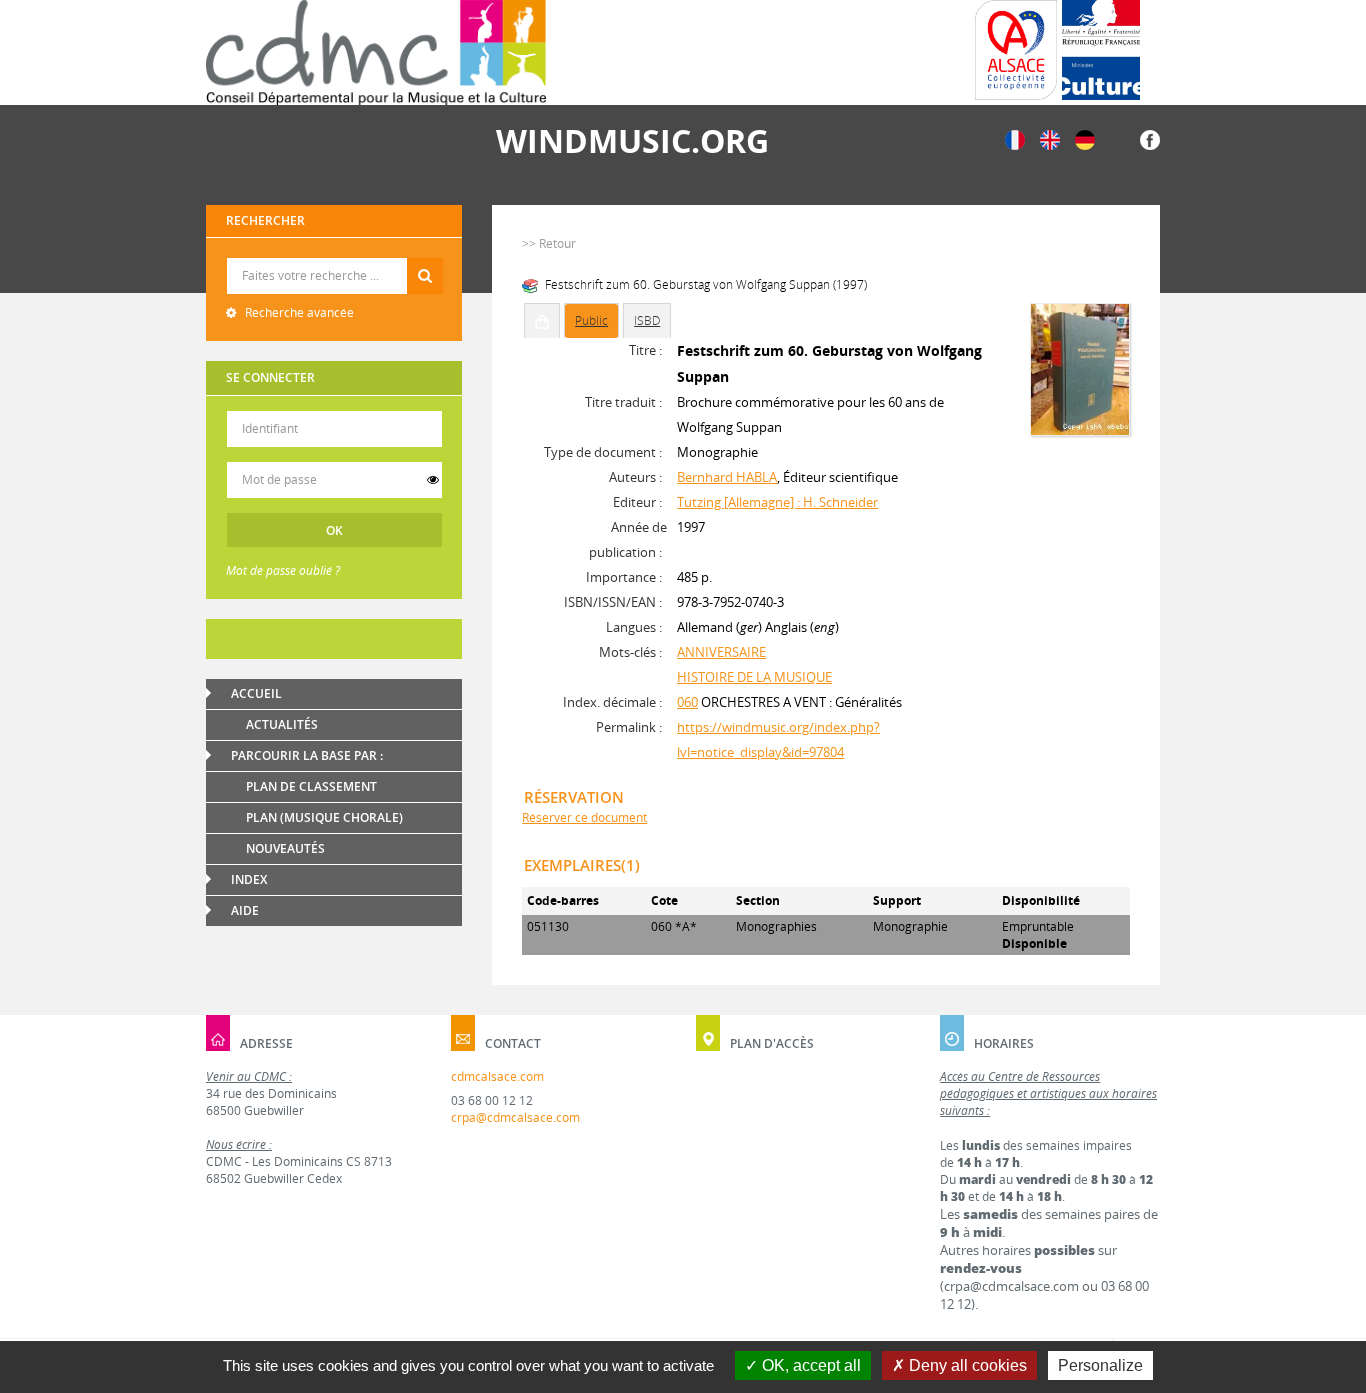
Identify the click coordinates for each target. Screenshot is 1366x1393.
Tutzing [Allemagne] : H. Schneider (777, 502)
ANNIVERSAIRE (721, 652)
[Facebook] (1150, 138)
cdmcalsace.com (497, 1076)
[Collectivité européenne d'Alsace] (1016, 50)
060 (687, 702)
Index (249, 879)
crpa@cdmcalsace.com (515, 1117)
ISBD (647, 320)
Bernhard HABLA (727, 477)
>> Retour (549, 243)
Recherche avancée (298, 312)
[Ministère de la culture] (1101, 50)
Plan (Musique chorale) (324, 817)
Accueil (256, 693)
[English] (1050, 138)
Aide (245, 910)
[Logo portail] (376, 52)
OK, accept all (809, 1365)
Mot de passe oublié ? (283, 570)
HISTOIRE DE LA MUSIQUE (754, 677)
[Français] (1015, 138)
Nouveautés (285, 848)
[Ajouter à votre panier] (542, 321)
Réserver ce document (584, 817)
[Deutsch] (1085, 138)
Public (591, 320)
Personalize (1100, 1365)
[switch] (433, 480)
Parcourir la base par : (307, 755)
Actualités (282, 724)
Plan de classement (311, 786)
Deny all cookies (966, 1365)
